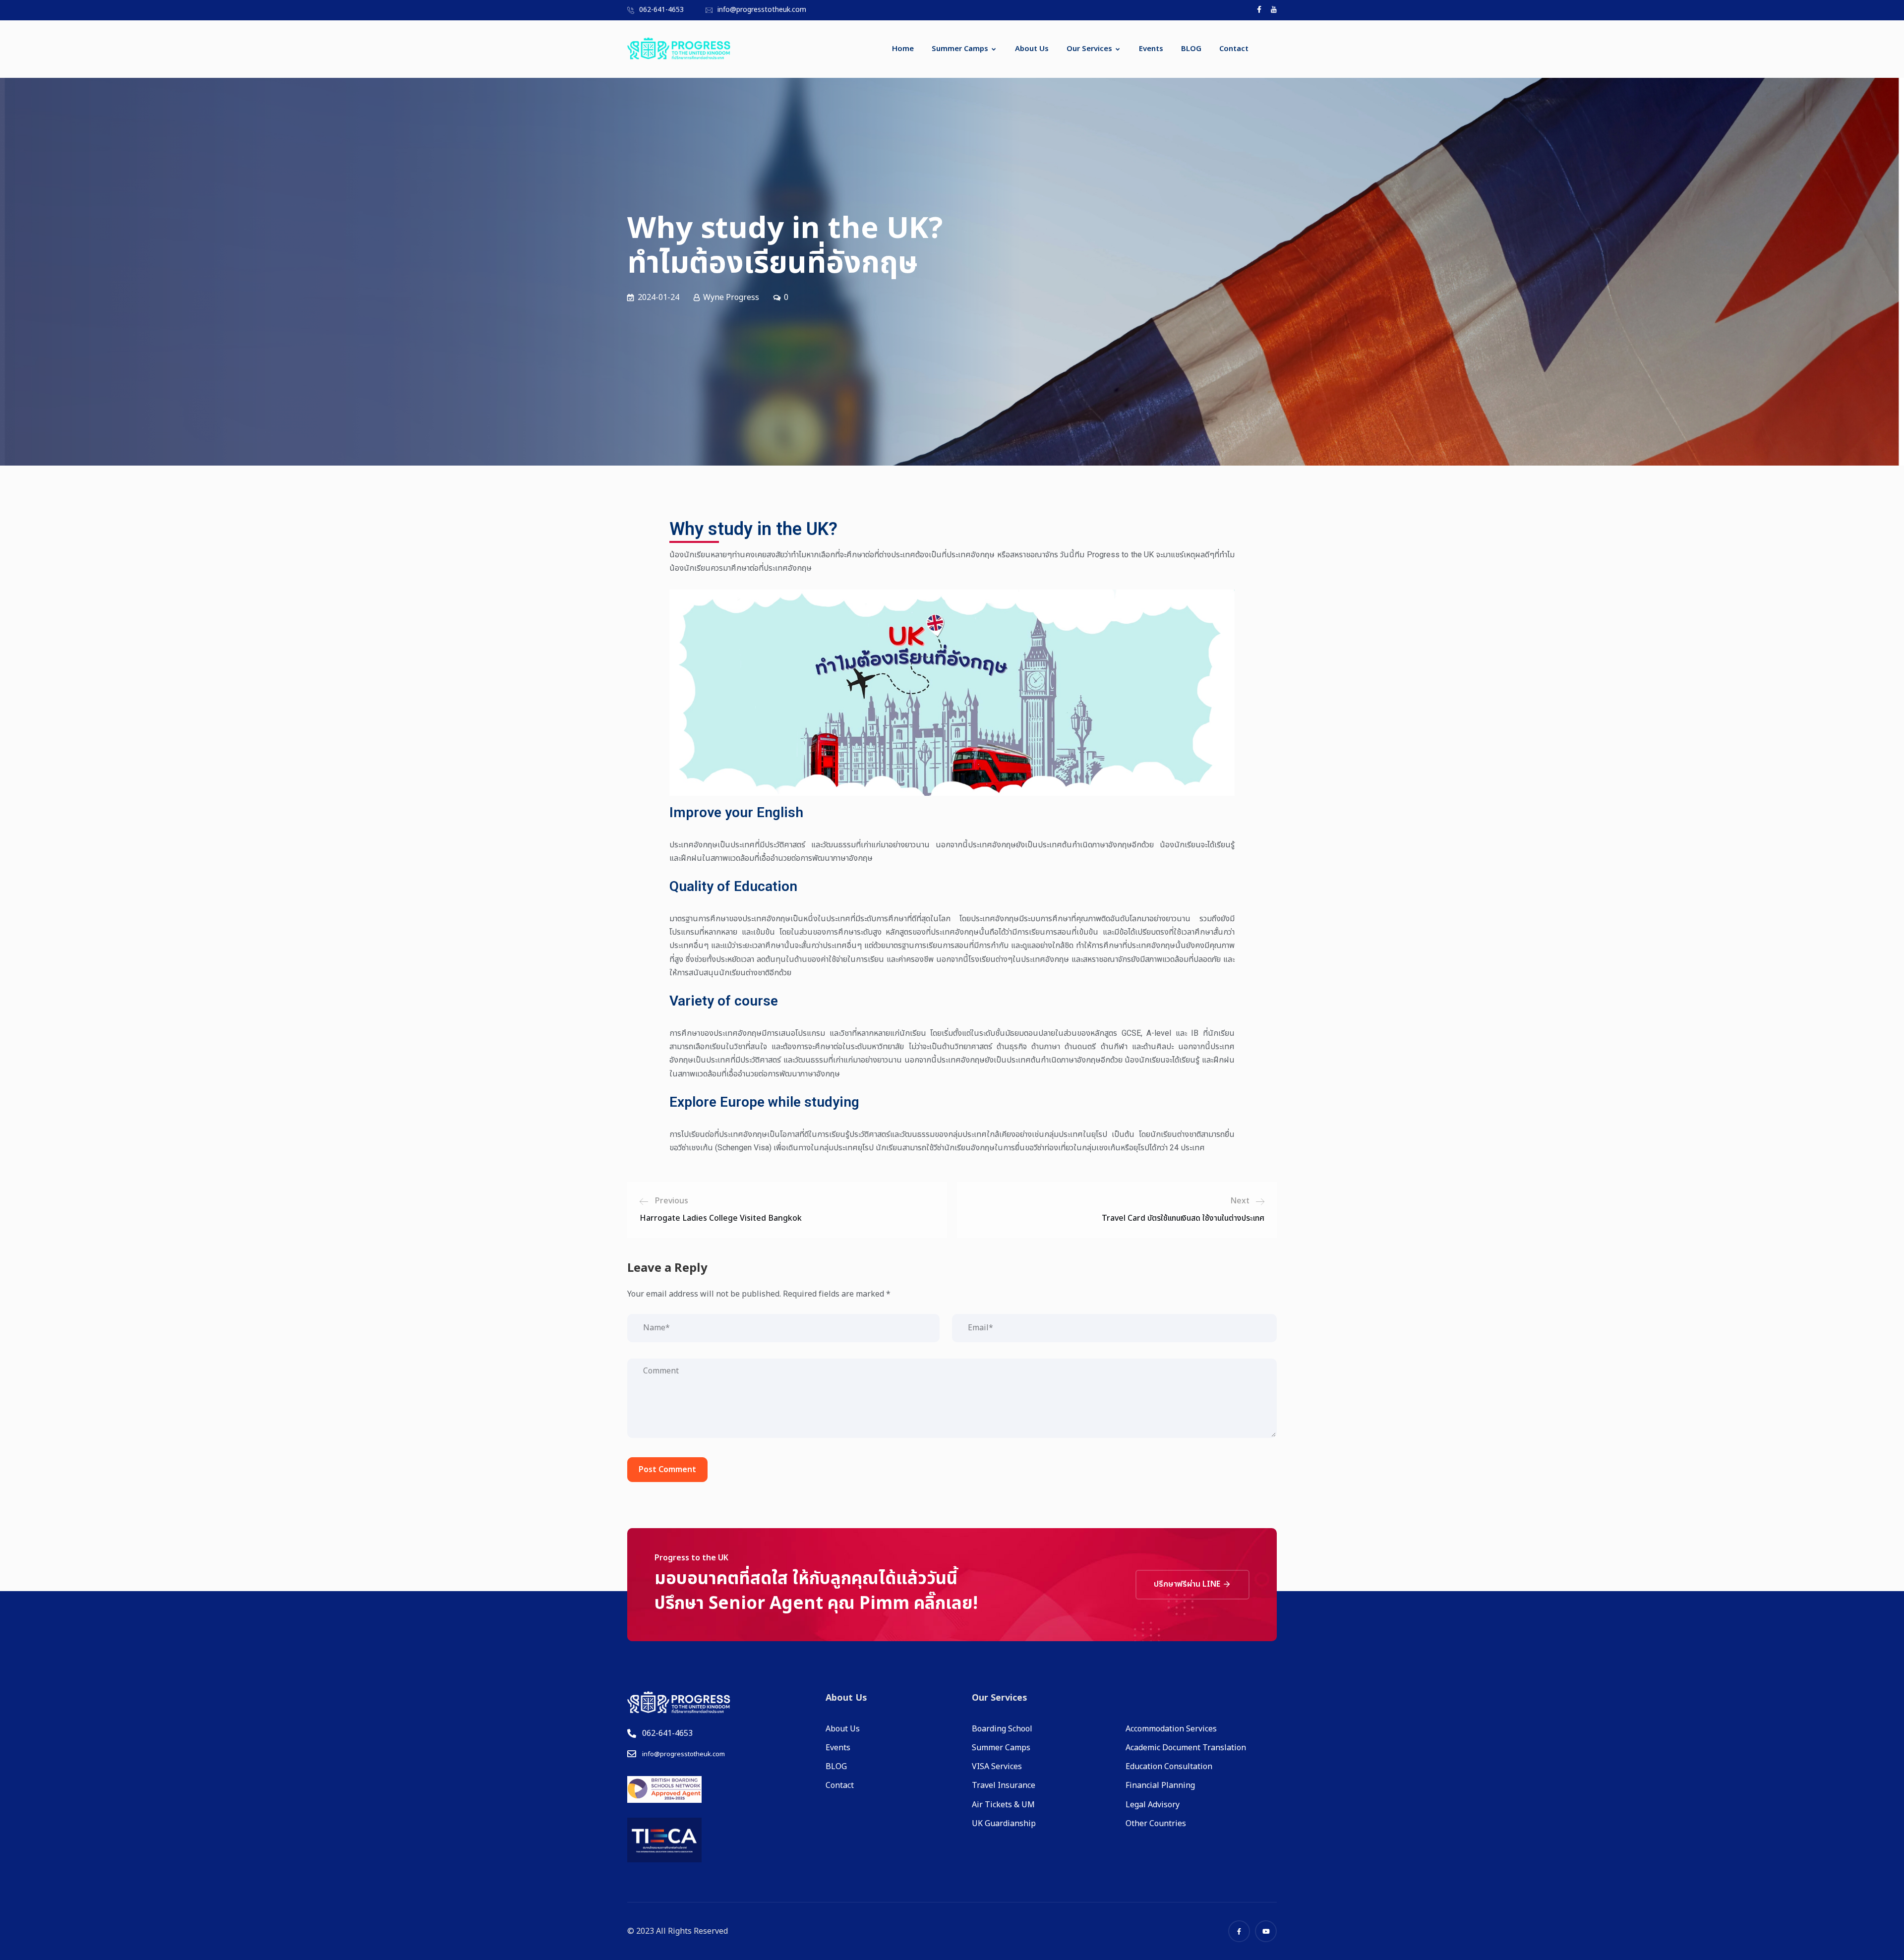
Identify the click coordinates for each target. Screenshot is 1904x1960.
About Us (1032, 49)
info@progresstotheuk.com (762, 10)
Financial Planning (1160, 1785)
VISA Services (997, 1767)
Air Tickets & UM (1003, 1805)
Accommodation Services (1171, 1729)
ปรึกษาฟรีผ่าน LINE (1188, 1584)
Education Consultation (1169, 1767)
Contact (1234, 49)
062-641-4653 (661, 10)
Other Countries (1156, 1824)
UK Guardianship (1004, 1824)
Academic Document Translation (1186, 1748)
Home (903, 49)
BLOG (1191, 49)
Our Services (1089, 49)
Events (1151, 49)
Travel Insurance (1004, 1785)
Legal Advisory (1153, 1805)
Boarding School (1002, 1729)
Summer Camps (960, 49)
